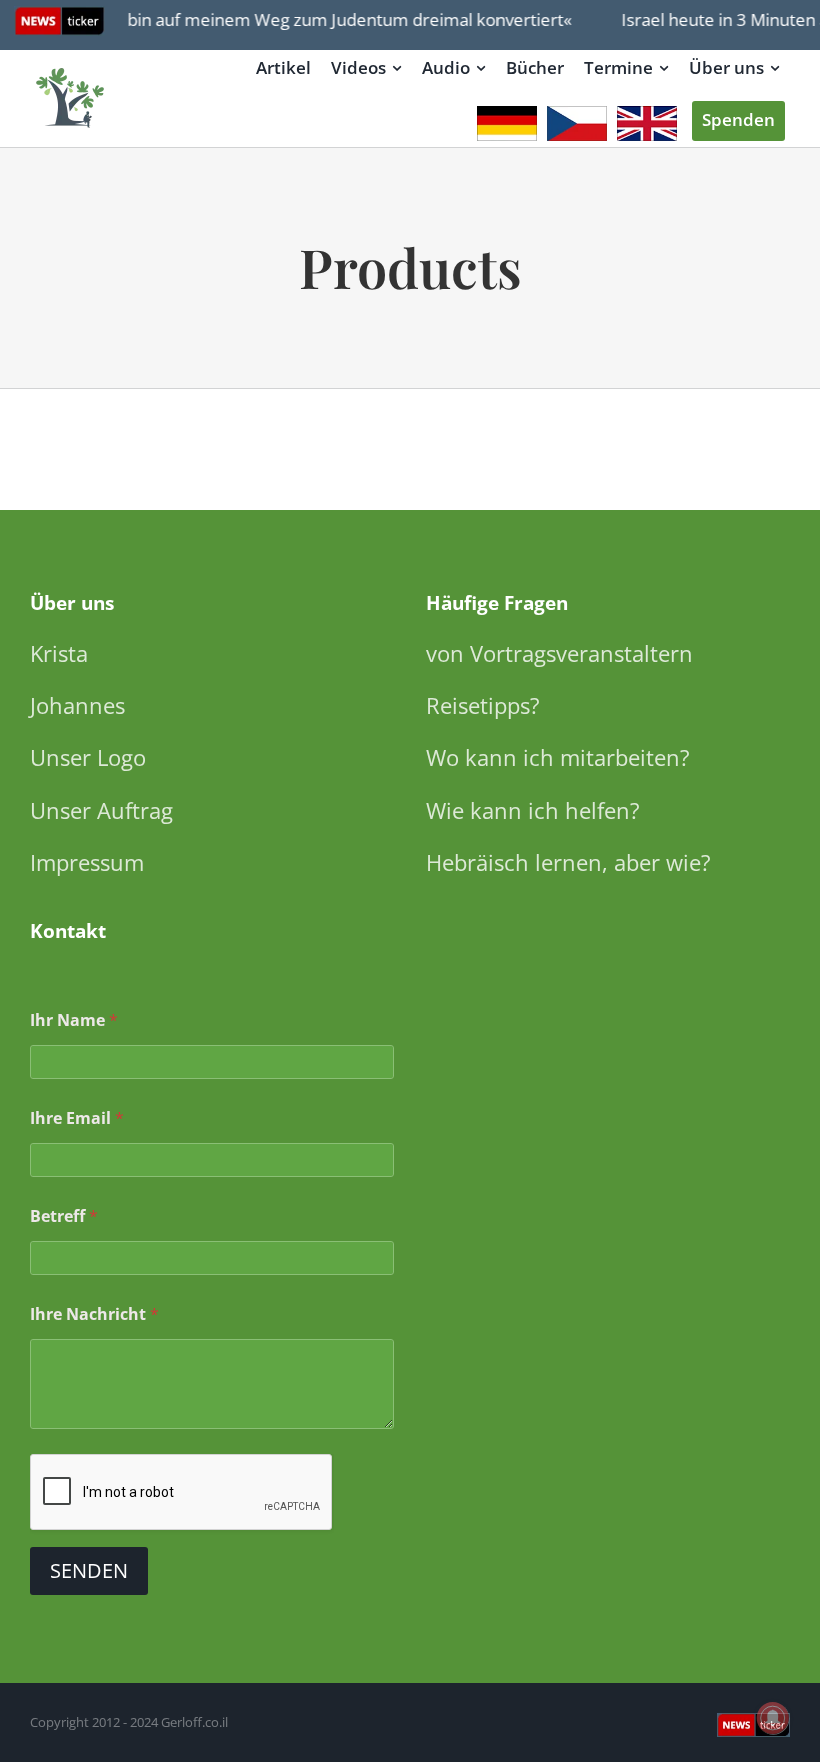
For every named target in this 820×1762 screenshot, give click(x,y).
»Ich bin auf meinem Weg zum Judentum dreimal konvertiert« (322, 19)
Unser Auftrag (101, 810)
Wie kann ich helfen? (533, 810)
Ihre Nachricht (94, 1314)
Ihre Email (77, 1118)
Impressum (87, 862)
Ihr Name (74, 1020)
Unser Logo (88, 757)
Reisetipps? (483, 705)
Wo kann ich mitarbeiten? (558, 757)
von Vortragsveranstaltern (559, 653)
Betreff (64, 1216)
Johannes (77, 705)
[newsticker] (71, 69)
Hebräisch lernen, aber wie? (568, 862)
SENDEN (89, 1570)
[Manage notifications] (773, 1718)
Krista (59, 653)
